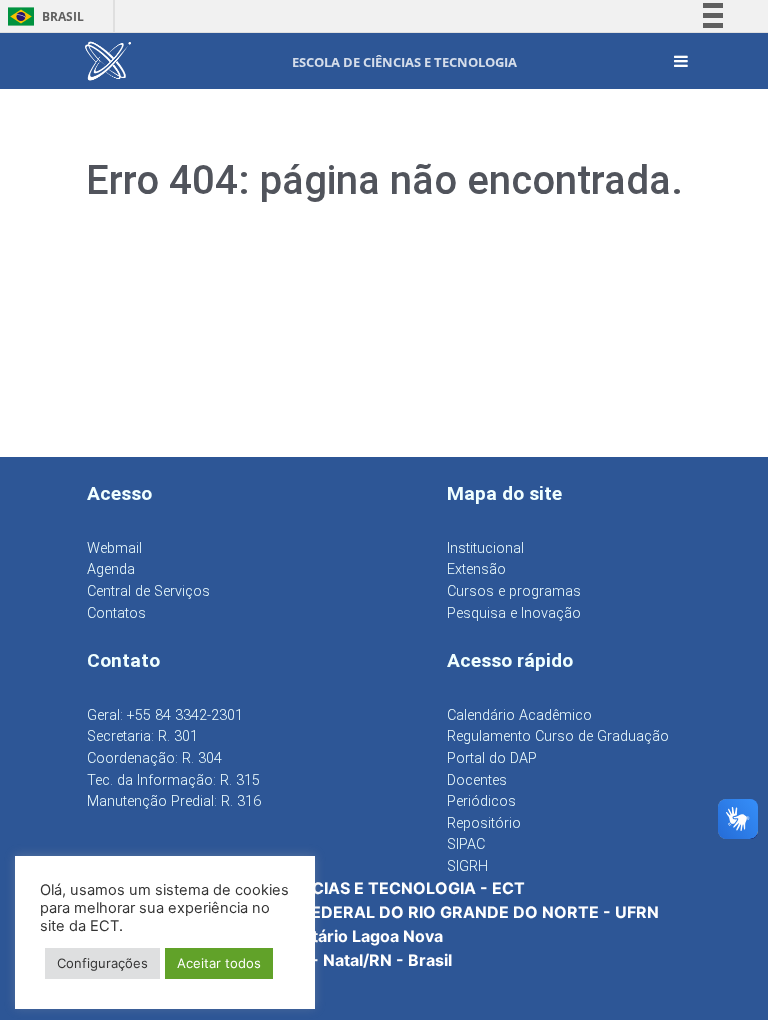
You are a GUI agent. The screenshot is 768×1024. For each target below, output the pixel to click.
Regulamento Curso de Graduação (558, 736)
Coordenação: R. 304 (154, 758)
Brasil (42, 16)
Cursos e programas (514, 591)
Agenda (111, 569)
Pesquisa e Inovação (514, 613)
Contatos (116, 613)
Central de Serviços (148, 591)
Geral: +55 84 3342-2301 (165, 715)
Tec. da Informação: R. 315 (173, 780)
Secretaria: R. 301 (142, 736)
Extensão (476, 569)
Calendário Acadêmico (519, 715)
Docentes (477, 780)
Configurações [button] (102, 963)
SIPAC (466, 844)
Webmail (114, 548)
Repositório (484, 823)
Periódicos (481, 801)
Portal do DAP (492, 758)
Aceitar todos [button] (219, 963)
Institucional (485, 548)
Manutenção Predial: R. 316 (174, 801)
